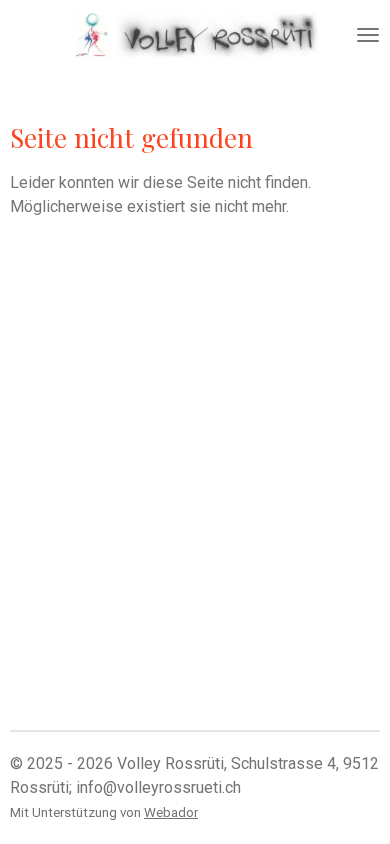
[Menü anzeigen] (368, 35)
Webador (171, 812)
